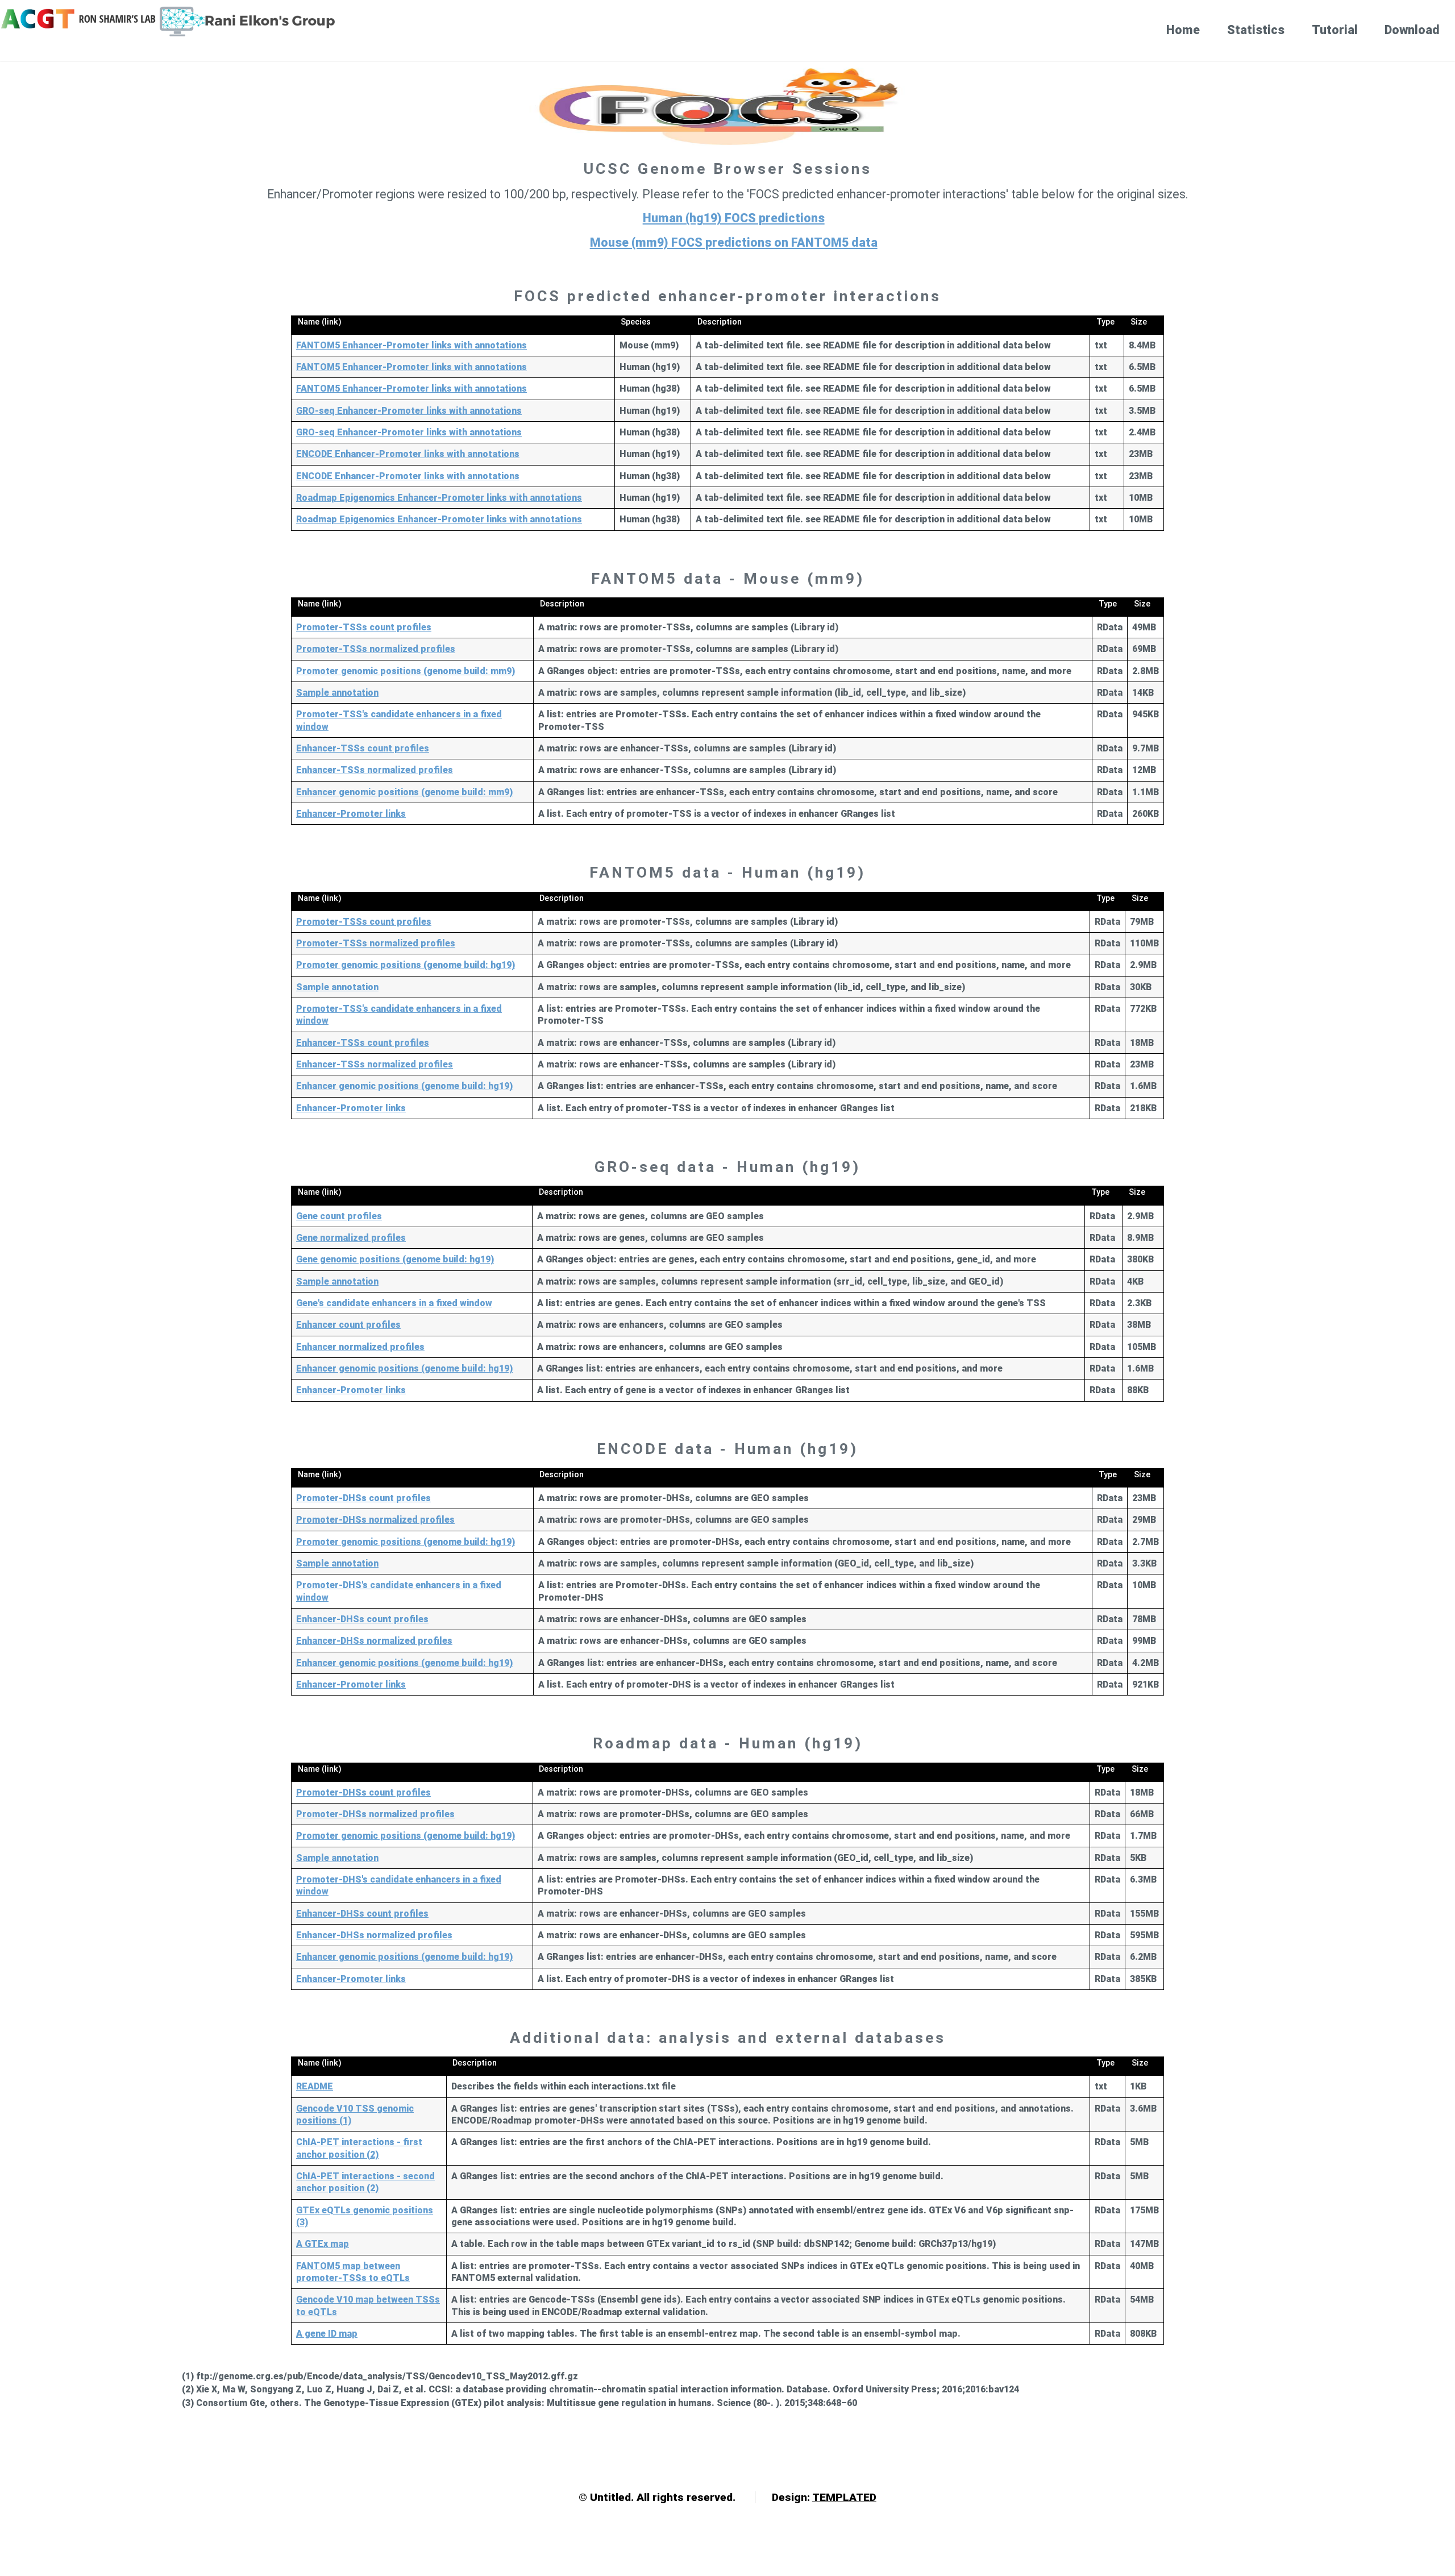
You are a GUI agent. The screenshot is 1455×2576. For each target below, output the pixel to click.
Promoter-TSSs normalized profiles (376, 649)
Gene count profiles (339, 1216)
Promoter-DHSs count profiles (363, 1498)
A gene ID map (327, 2334)
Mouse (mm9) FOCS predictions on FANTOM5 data (734, 242)
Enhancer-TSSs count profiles (363, 748)
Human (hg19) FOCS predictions (734, 218)
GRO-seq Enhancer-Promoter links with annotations (409, 411)
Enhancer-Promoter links (351, 814)
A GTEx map (323, 2244)
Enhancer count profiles (348, 1325)
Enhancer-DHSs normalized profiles (374, 1641)
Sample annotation (337, 693)
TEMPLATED (844, 2497)
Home (1183, 30)
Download (1412, 30)
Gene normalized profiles (351, 1238)
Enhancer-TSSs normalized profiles (375, 770)
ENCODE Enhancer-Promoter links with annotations (408, 454)
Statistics (1256, 30)
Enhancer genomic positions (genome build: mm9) (404, 792)
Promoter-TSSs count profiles (364, 627)
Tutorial (1335, 30)
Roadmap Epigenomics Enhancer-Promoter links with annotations (439, 498)
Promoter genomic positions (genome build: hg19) (406, 965)
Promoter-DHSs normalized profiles (375, 1520)
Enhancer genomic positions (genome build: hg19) (404, 1086)
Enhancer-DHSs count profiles (362, 1619)
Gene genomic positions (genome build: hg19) (395, 1259)
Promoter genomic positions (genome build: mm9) (406, 671)
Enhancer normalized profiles (360, 1347)
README (315, 2086)
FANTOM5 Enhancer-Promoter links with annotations (411, 345)
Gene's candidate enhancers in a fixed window (394, 1303)
